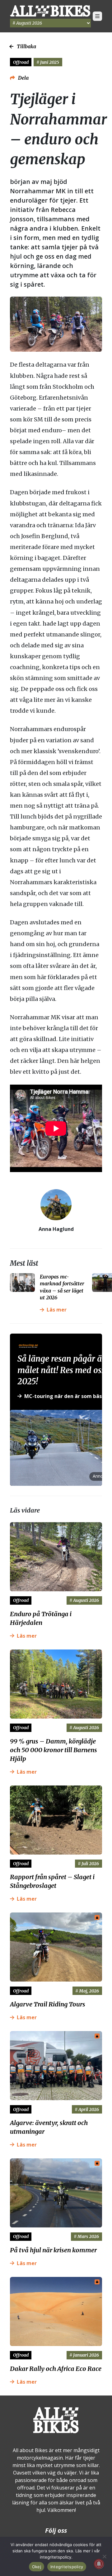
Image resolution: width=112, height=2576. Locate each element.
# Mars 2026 (86, 2236)
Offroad (21, 62)
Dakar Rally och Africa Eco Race (56, 2369)
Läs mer (57, 1310)
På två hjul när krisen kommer (53, 2250)
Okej (37, 2567)
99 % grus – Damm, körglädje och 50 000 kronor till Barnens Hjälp (54, 1750)
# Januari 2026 (84, 2355)
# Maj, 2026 (87, 1991)
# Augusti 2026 (84, 1600)
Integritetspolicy (67, 2567)
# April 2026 (87, 2109)
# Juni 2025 (48, 62)
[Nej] (104, 2556)
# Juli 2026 (88, 1864)
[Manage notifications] (99, 2564)
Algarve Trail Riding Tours (48, 2004)
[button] (97, 16)
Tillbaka (26, 46)
